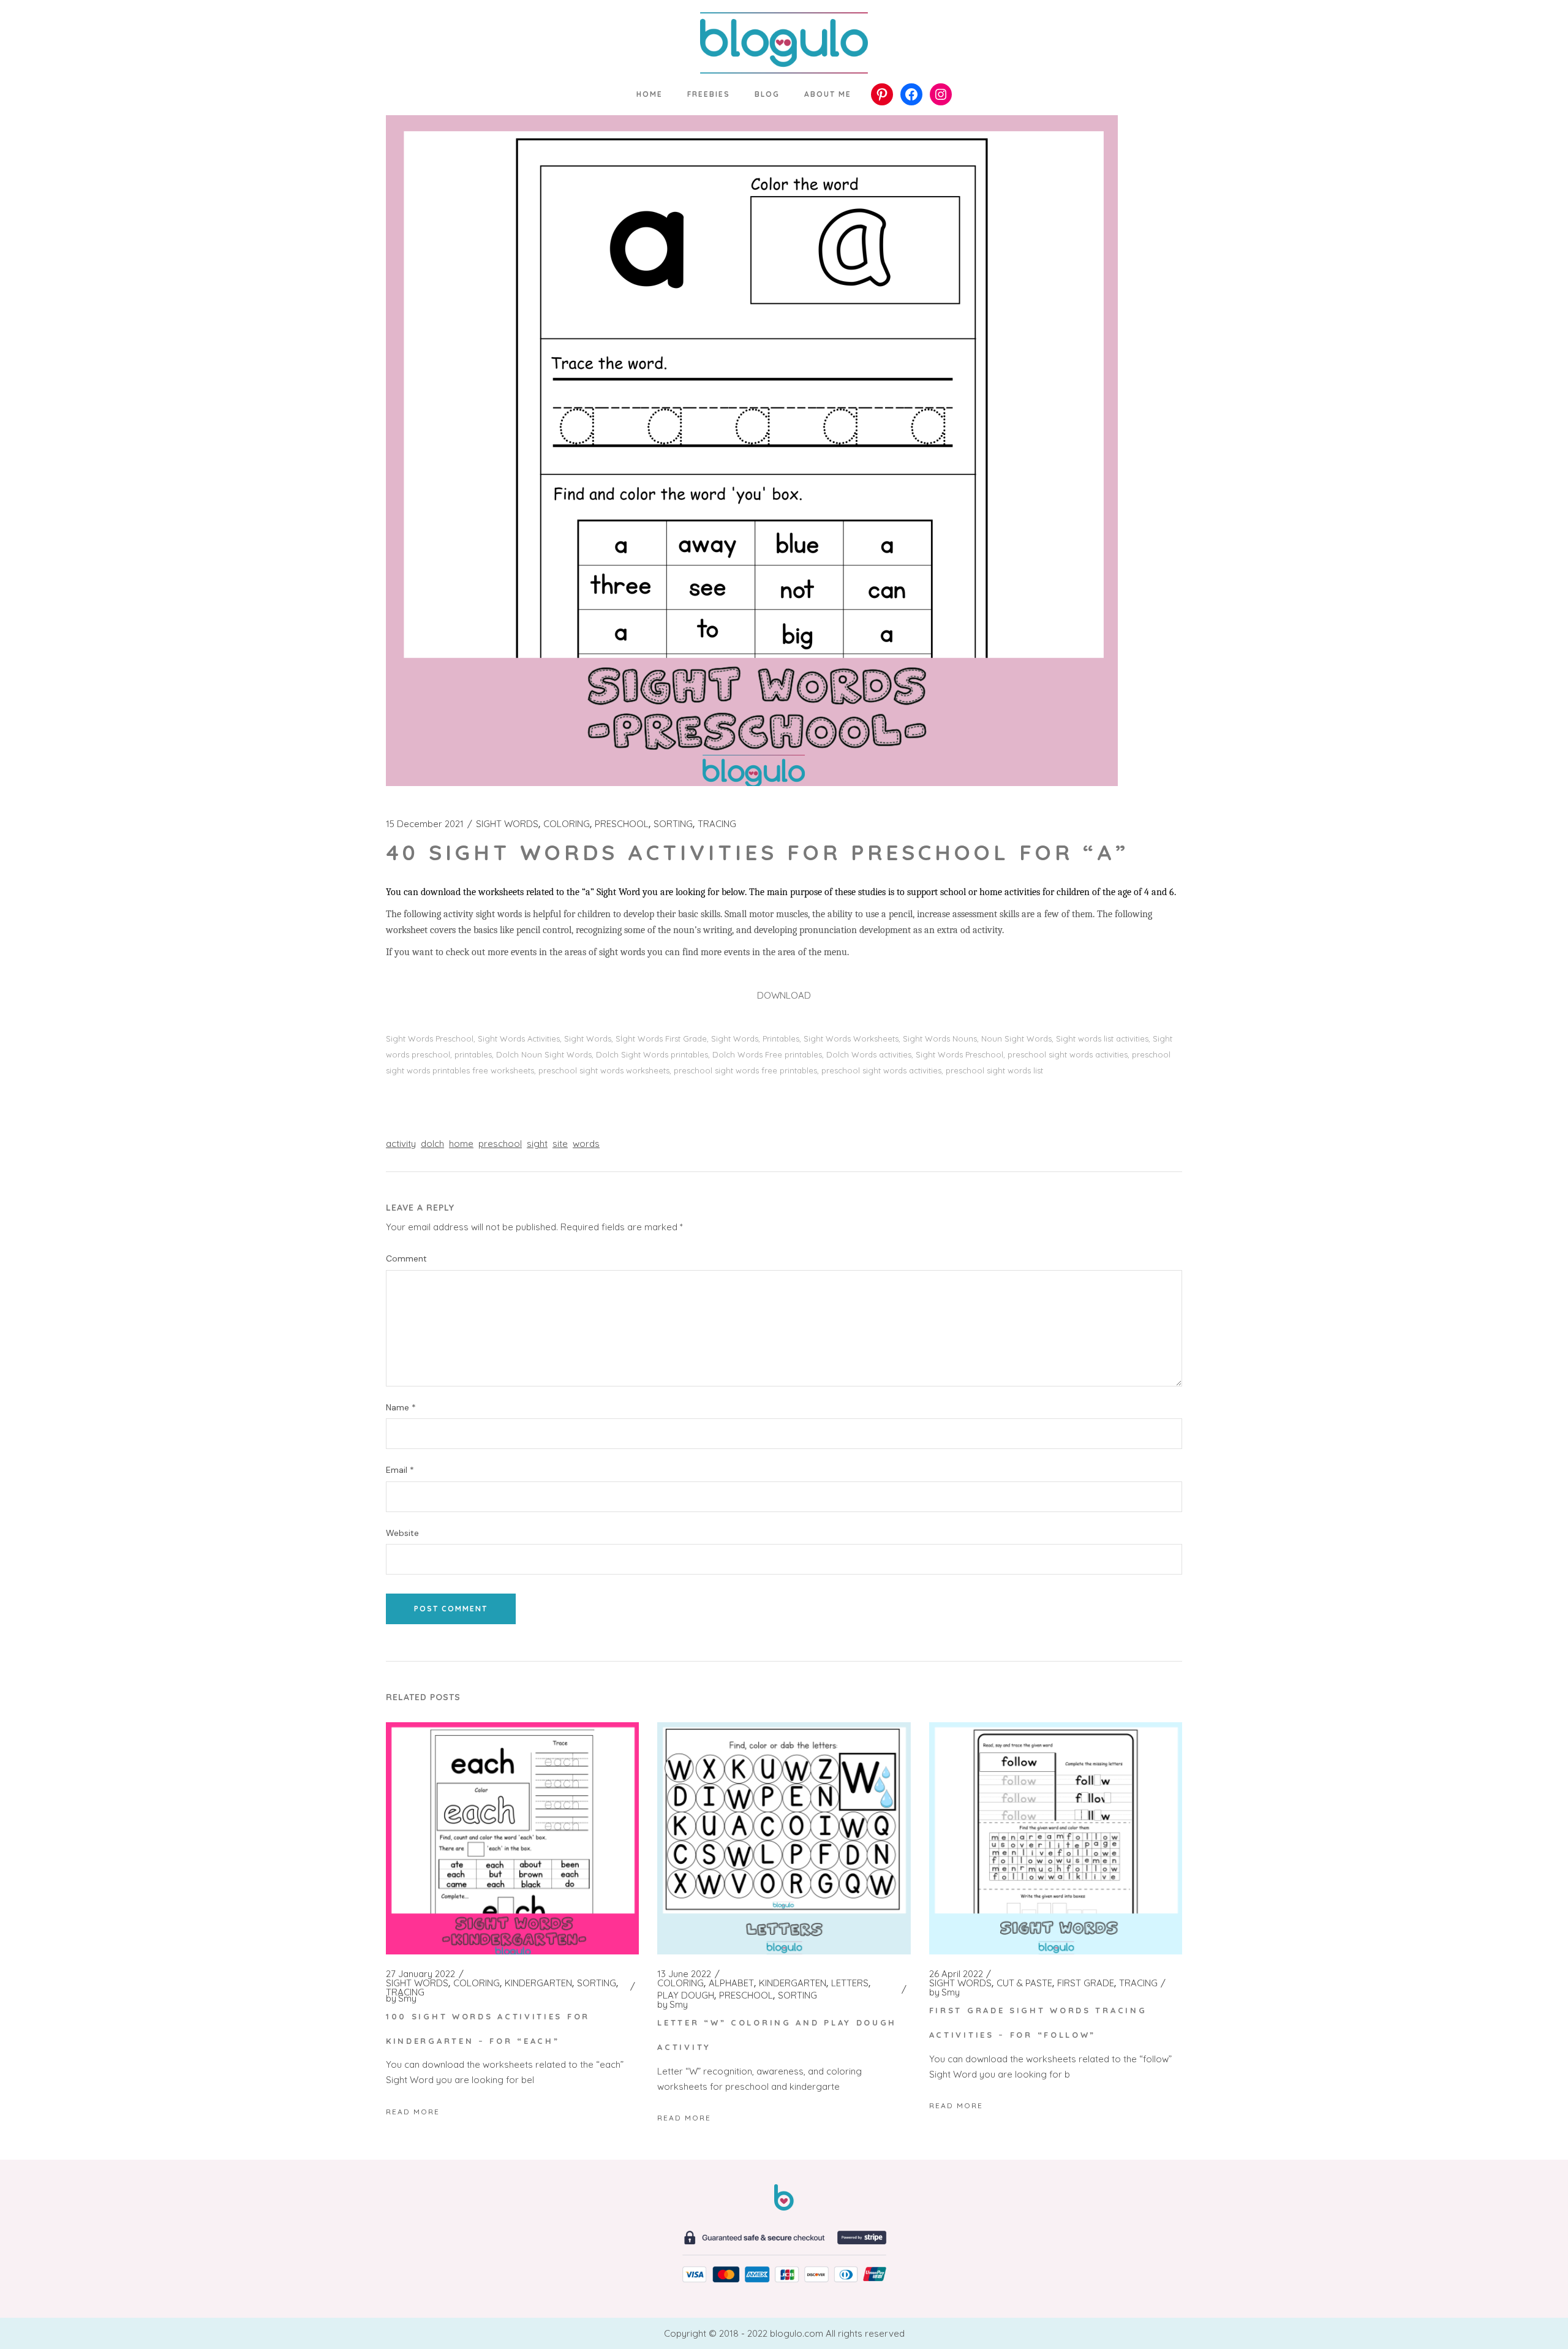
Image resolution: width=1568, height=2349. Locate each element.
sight (537, 1144)
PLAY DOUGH (686, 1995)
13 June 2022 (684, 1974)
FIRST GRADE (1086, 1983)
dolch (432, 1144)
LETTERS (850, 1983)
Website (402, 1533)
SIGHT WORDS (507, 824)
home (461, 1144)
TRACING (717, 824)
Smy (401, 1999)
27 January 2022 (420, 1974)
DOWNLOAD (784, 995)
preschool (500, 1144)
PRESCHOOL (622, 824)
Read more (413, 2112)
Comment (406, 1259)
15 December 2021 (425, 824)
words (586, 1144)
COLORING (567, 824)
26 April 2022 (956, 1974)
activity (401, 1144)
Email (400, 1470)
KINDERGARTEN (538, 1983)
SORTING (673, 824)
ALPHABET (731, 1983)
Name (401, 1408)
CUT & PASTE (1024, 1983)
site (560, 1144)
